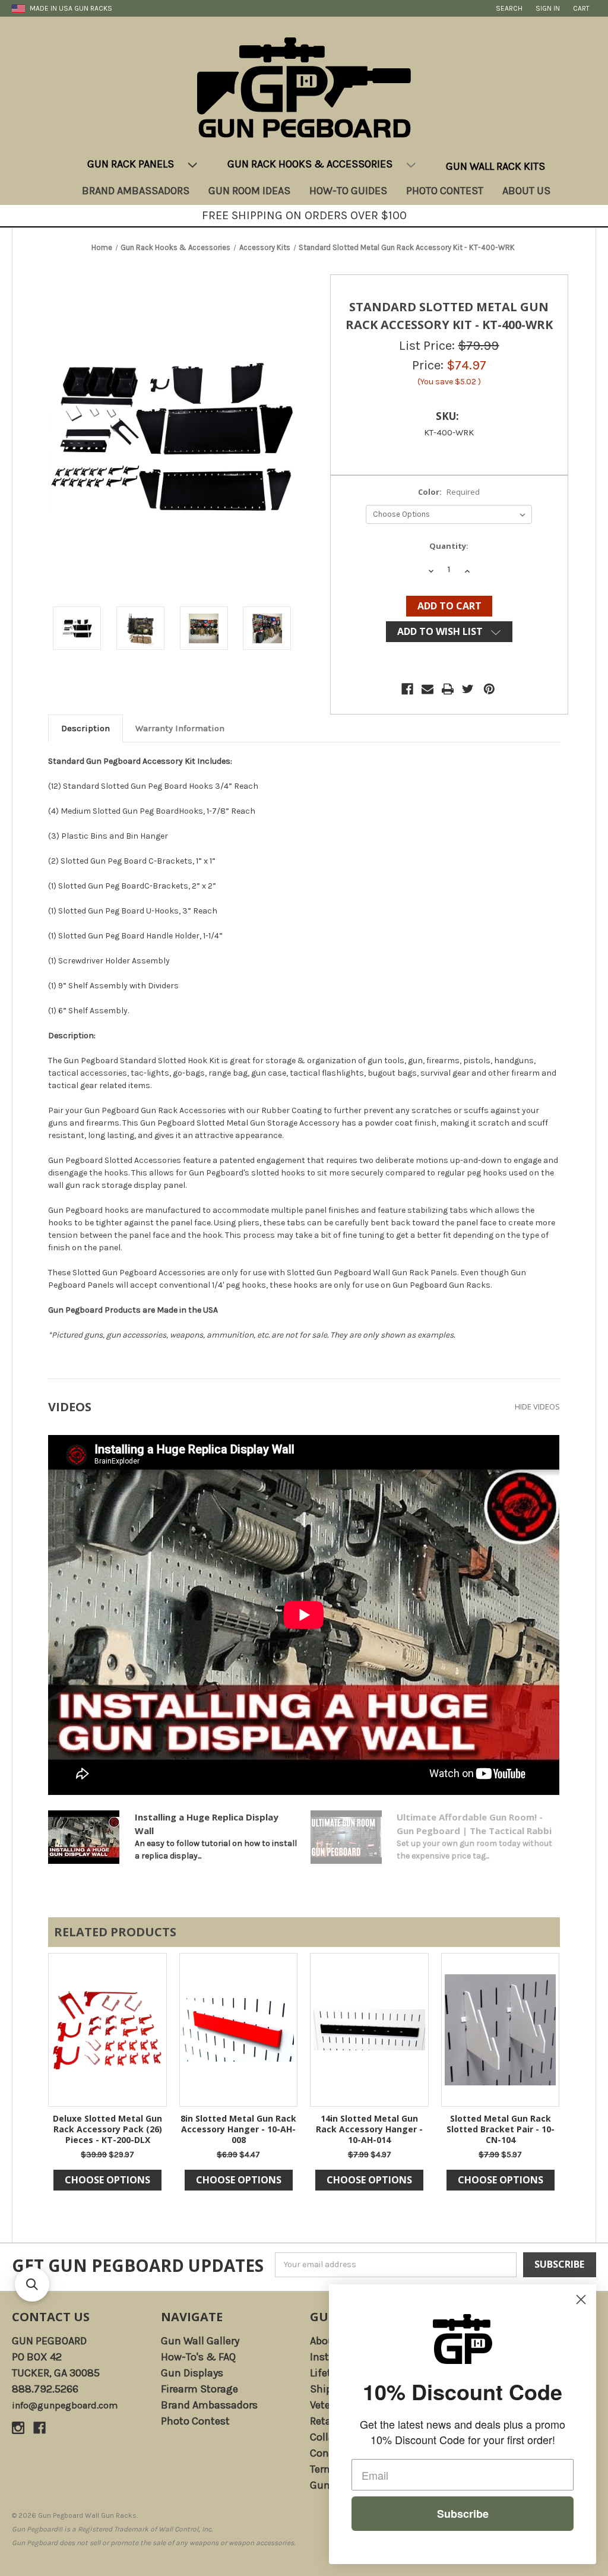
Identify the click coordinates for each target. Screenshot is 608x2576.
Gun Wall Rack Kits (495, 166)
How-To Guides (348, 191)
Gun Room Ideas (249, 191)
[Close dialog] (581, 2300)
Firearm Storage (199, 2389)
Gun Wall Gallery (200, 2341)
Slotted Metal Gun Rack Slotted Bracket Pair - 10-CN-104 (501, 2129)
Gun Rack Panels (131, 164)
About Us (526, 191)
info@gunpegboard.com (65, 2405)
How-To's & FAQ (198, 2357)
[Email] (427, 689)
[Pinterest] (489, 689)
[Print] (448, 689)
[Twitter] (468, 689)
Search (509, 8)
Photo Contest (445, 191)
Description (85, 728)
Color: (449, 492)
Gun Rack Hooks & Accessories (310, 164)
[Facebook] (407, 689)
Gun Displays (192, 2373)
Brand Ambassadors (136, 191)
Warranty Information (180, 728)
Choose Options (107, 2180)
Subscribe (463, 2514)
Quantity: (449, 546)
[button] (32, 2284)
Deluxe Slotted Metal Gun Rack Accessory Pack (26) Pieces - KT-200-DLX (107, 2129)
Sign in (548, 8)
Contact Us (51, 2317)
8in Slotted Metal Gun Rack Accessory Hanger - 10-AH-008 (238, 2129)
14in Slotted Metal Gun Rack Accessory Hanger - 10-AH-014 (369, 2129)
